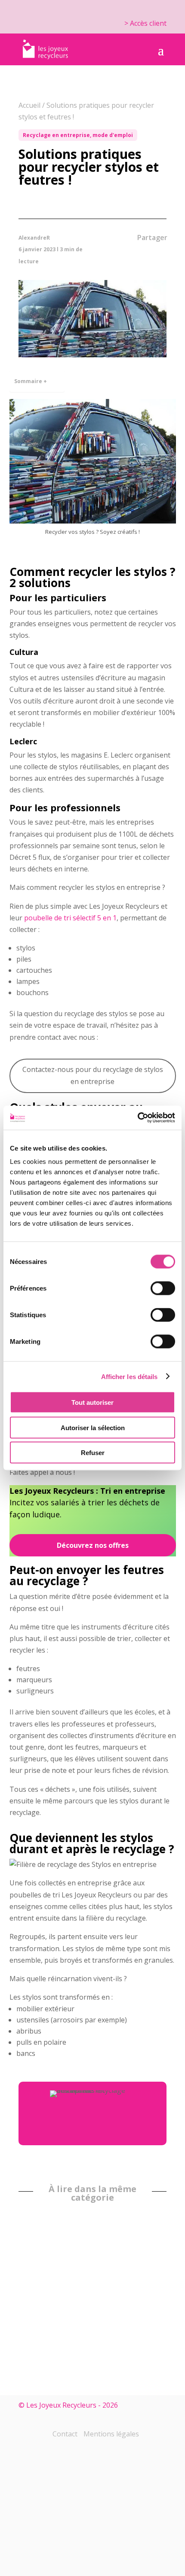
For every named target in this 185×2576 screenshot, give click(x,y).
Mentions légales (111, 2434)
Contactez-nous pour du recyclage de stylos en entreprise (93, 1075)
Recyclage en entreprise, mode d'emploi (78, 135)
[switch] (163, 1288)
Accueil (29, 105)
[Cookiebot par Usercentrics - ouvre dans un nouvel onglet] (137, 1118)
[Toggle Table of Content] (53, 375)
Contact (65, 2434)
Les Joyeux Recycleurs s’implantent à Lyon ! (88, 2284)
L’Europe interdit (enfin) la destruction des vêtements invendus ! (39, 2306)
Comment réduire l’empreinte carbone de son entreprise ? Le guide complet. (136, 2314)
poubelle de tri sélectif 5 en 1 (70, 918)
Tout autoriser (92, 1402)
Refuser (93, 1453)
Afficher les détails (129, 1376)
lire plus (148, 2355)
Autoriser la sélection (93, 1427)
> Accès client (145, 23)
